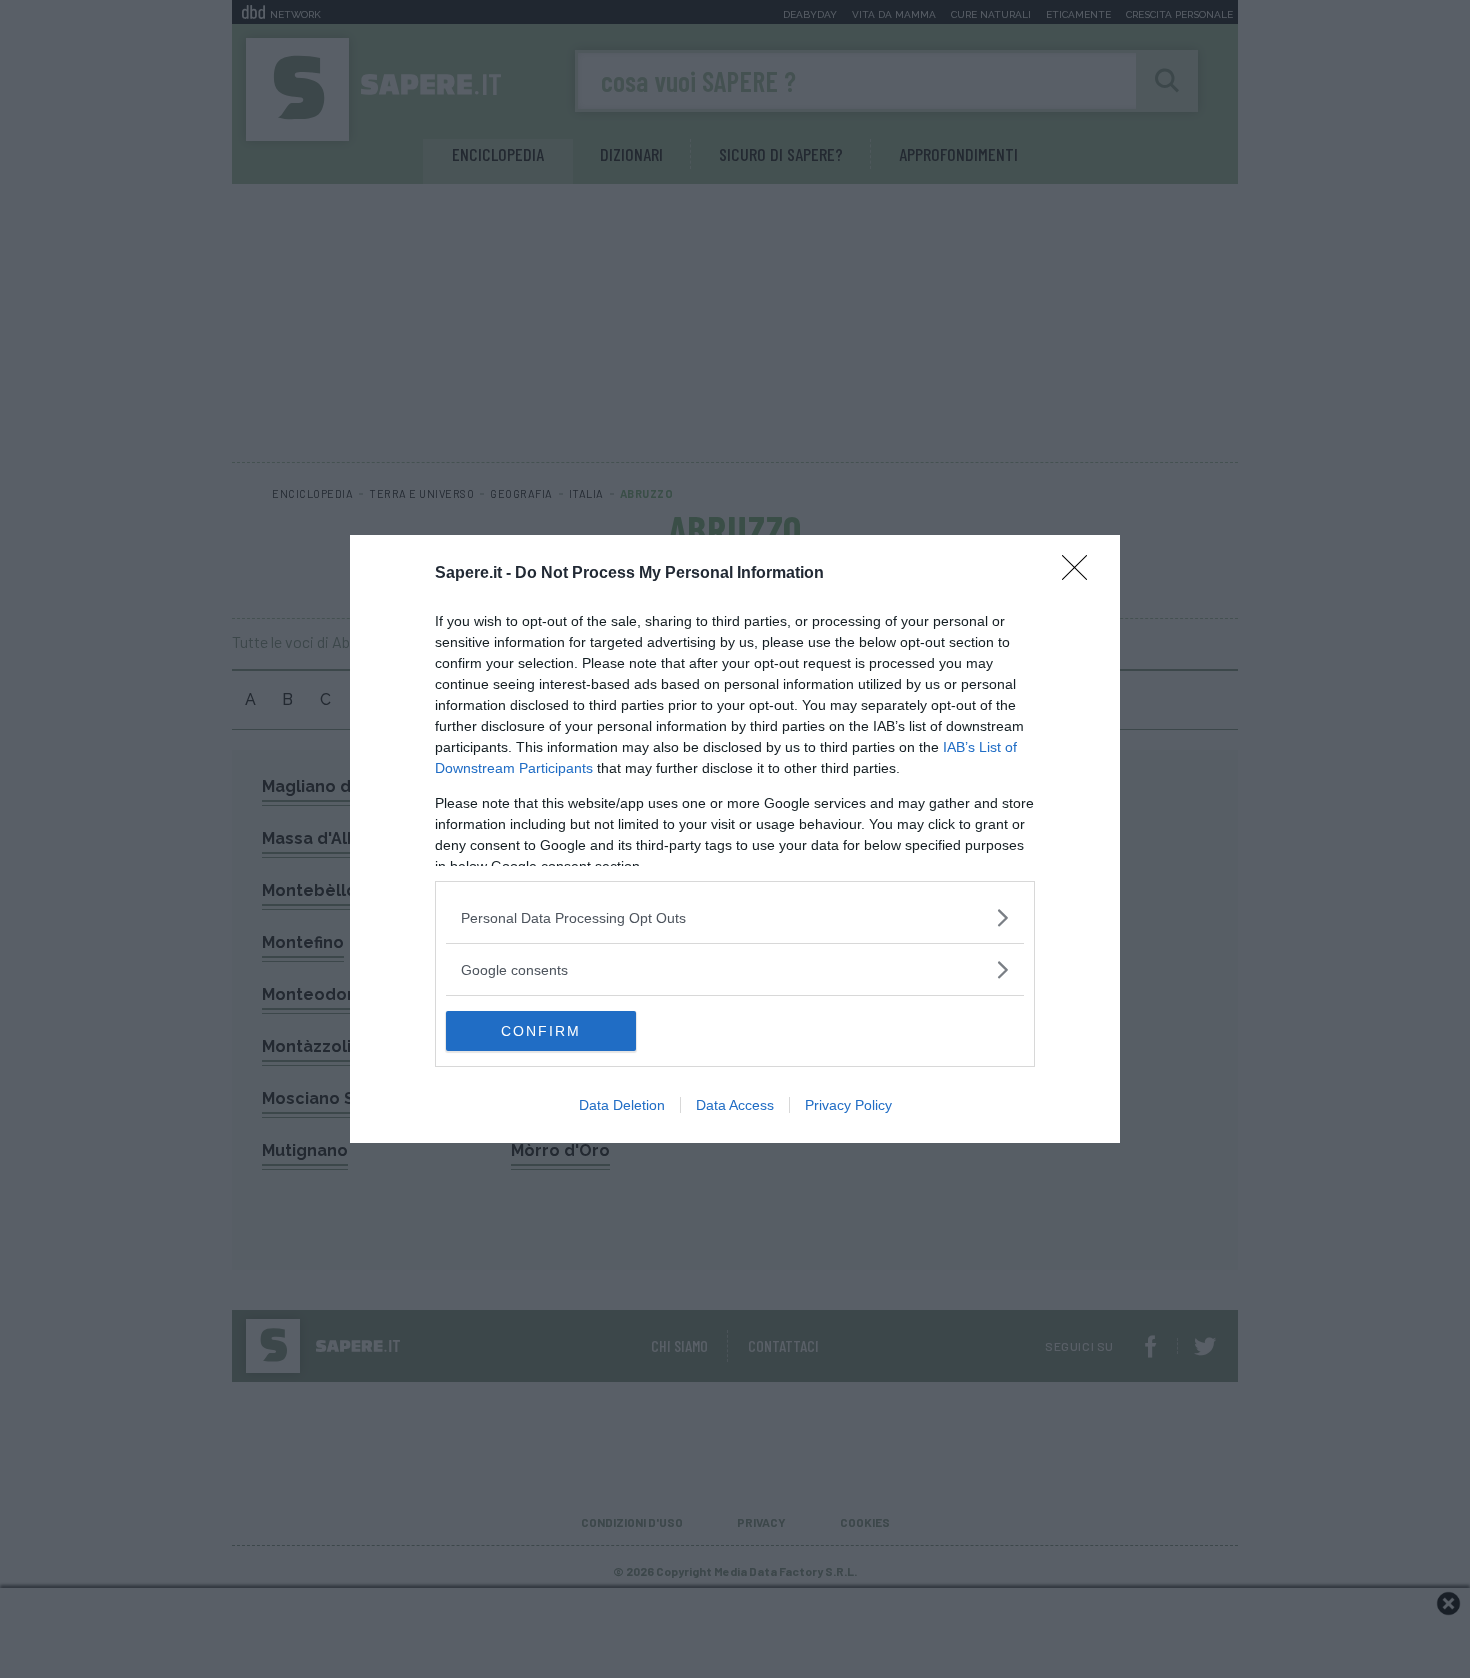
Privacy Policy (848, 1105)
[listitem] (735, 917)
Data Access (735, 1105)
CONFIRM (541, 1031)
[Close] (1081, 574)
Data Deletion (622, 1105)
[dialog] (735, 839)
